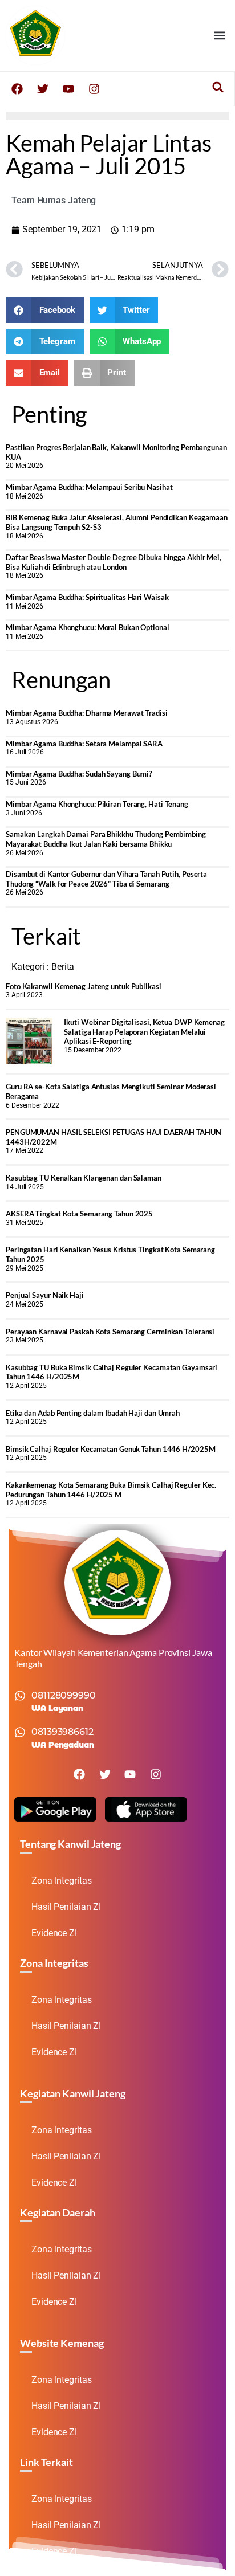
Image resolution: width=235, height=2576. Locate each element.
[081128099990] (20, 1696)
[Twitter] (43, 89)
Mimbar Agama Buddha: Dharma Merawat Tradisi (87, 713)
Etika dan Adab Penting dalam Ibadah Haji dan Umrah (93, 1413)
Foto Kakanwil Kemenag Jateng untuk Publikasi (84, 986)
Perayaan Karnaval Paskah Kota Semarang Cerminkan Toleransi (110, 1332)
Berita (63, 967)
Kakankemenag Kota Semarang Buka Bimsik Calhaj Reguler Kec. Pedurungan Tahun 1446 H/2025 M (111, 1490)
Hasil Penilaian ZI (66, 1907)
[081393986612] (20, 1732)
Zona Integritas (62, 1881)
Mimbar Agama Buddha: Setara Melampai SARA (84, 744)
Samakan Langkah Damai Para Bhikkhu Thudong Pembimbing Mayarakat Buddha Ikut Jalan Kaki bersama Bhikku (106, 839)
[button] (220, 35)
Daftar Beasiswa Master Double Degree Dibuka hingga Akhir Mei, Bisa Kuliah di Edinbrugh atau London (114, 562)
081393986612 (62, 1732)
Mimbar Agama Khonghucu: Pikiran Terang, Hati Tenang (97, 804)
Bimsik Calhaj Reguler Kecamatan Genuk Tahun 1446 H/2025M (110, 1449)
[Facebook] (17, 89)
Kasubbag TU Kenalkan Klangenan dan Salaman (84, 1178)
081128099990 (64, 1695)
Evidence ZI (54, 1933)
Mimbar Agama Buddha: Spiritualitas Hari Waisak (87, 597)
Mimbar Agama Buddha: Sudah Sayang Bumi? (79, 774)
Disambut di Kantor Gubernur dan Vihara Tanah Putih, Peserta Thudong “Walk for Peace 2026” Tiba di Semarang (106, 879)
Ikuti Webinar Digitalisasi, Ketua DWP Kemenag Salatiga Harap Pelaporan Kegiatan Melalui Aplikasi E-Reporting (144, 1032)
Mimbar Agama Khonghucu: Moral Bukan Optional (88, 627)
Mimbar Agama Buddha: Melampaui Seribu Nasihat (89, 487)
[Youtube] (68, 89)
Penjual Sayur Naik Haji (45, 1295)
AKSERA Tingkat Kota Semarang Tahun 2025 (79, 1214)
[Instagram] (94, 89)
